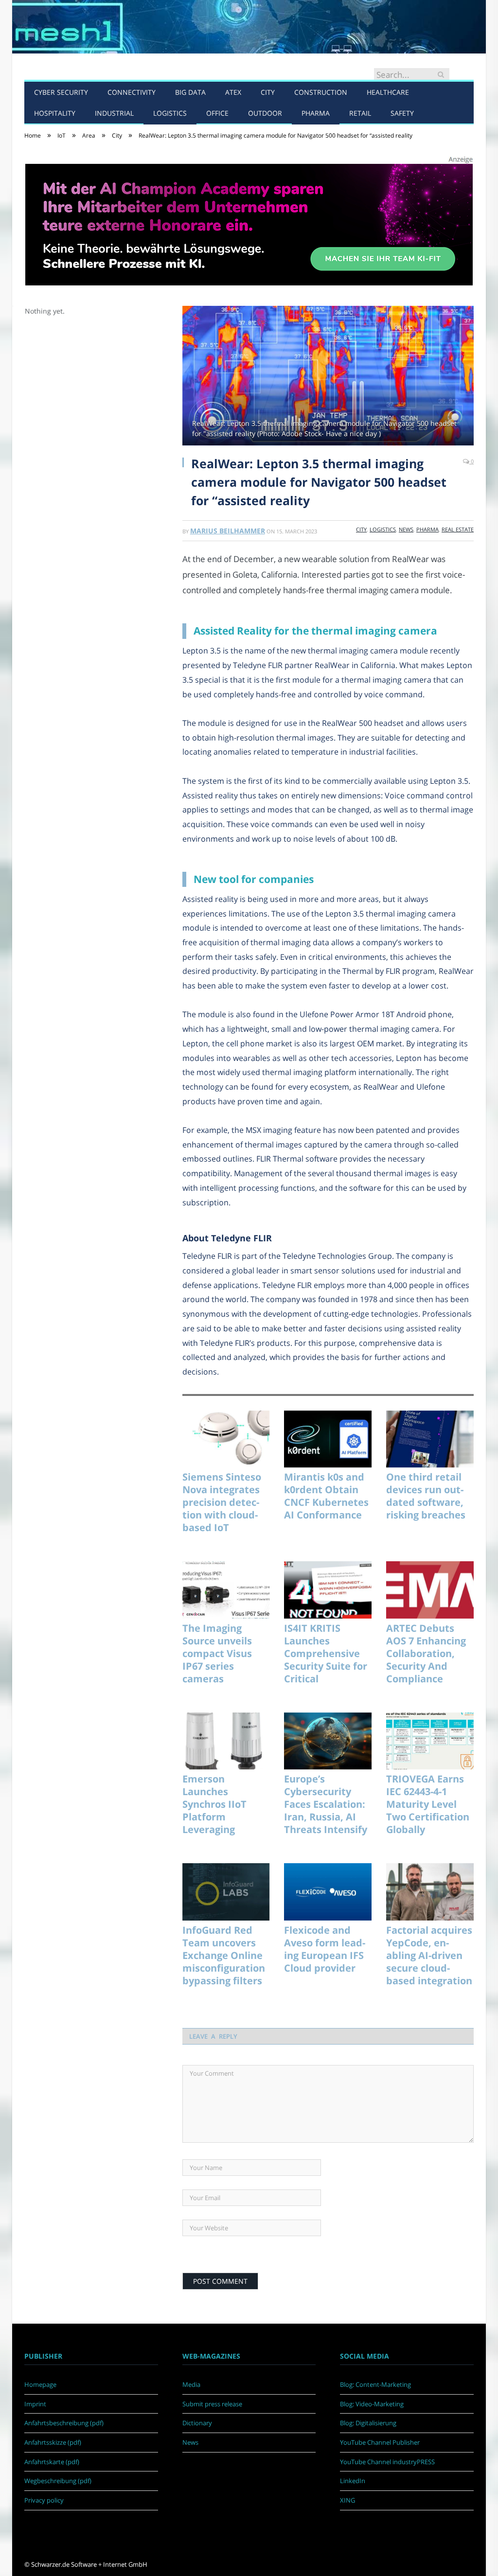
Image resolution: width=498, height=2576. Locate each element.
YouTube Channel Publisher (380, 2442)
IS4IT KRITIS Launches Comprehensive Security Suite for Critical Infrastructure (326, 1654)
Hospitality (55, 113)
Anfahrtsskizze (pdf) (53, 2442)
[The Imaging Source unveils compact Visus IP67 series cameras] (226, 1590)
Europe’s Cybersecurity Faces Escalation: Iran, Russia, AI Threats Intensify (326, 1804)
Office (217, 113)
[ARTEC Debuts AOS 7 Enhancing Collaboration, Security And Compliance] (430, 1590)
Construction (321, 92)
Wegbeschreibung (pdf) (58, 2481)
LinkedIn (353, 2481)
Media (191, 2384)
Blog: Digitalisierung (368, 2423)
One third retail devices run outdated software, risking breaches (426, 1496)
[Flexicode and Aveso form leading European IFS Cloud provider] (328, 1892)
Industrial (114, 113)
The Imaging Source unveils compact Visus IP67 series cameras (217, 1654)
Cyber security (61, 92)
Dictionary (197, 2423)
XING (347, 2500)
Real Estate (458, 529)
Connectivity (132, 92)
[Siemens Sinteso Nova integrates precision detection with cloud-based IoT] (226, 1439)
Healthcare (388, 92)
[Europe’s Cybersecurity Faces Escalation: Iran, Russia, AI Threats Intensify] (328, 1741)
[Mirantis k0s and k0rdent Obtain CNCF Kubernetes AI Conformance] (328, 1439)
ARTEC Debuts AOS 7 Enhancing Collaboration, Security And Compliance (426, 1654)
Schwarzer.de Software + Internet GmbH (89, 2564)
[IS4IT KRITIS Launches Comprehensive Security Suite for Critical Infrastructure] (328, 1590)
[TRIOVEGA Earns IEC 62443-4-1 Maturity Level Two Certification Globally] (430, 1741)
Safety (402, 113)
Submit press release (212, 2404)
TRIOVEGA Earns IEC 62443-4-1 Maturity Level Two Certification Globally (428, 1804)
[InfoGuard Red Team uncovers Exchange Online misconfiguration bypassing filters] (226, 1892)
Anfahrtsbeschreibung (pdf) (64, 2423)
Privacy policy (44, 2500)
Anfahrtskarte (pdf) (52, 2462)
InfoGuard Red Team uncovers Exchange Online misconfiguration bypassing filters (224, 1956)
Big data (190, 92)
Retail (360, 113)
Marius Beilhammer (228, 531)
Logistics (170, 113)
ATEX (233, 92)
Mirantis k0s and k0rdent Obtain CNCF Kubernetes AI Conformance (326, 1496)
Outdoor (265, 113)
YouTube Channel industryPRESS (387, 2462)
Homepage (40, 2384)
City (268, 92)
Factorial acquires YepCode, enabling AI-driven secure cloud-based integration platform (429, 1956)
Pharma (316, 113)
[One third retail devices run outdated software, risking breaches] (430, 1439)
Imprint (35, 2404)
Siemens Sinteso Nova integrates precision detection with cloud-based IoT (222, 1502)
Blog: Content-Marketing (375, 2384)
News (406, 529)
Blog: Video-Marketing (372, 2404)
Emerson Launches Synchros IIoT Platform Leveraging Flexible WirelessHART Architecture (216, 1804)
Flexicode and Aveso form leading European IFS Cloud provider (325, 1949)
